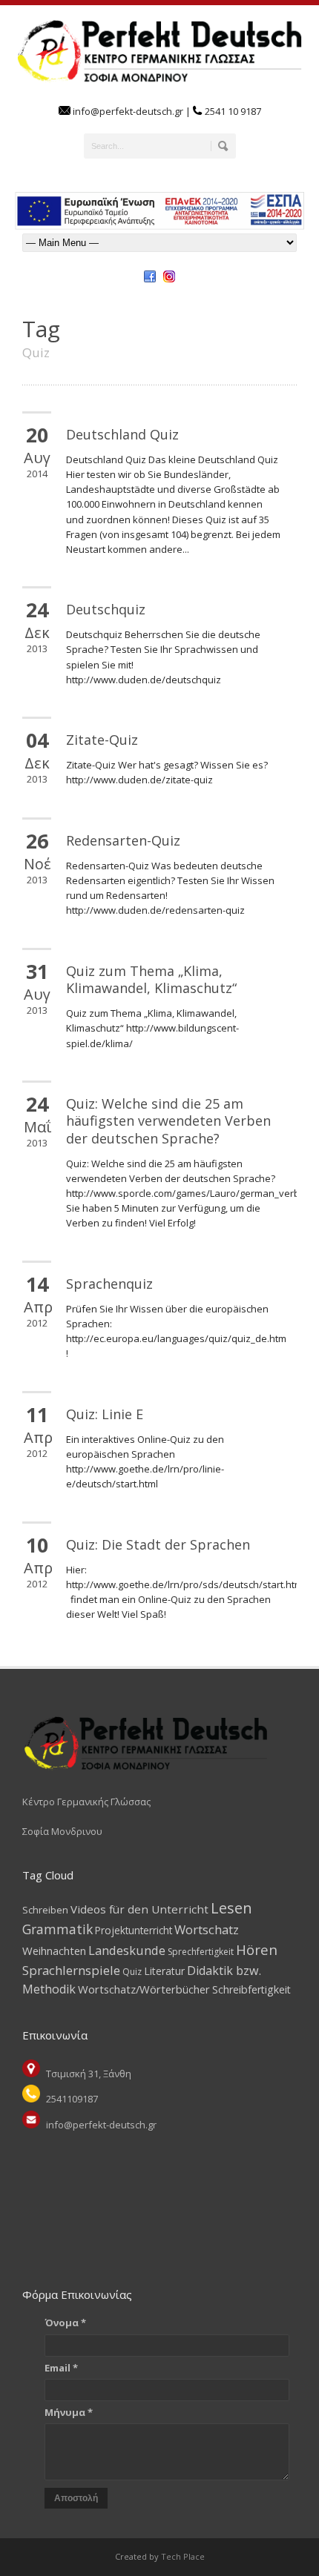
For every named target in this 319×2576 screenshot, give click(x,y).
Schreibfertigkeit (251, 1989)
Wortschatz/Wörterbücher (144, 1989)
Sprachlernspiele (71, 1970)
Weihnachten (54, 1951)
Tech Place (182, 2556)
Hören (257, 1949)
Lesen (231, 1908)
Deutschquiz (106, 609)
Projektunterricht (134, 1930)
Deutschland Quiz (122, 434)
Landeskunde (127, 1950)
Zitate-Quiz (102, 740)
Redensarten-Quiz (123, 840)
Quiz (132, 1972)
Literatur (164, 1971)
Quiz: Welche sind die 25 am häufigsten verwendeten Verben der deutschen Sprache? (168, 1121)
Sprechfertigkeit (201, 1952)
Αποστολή (76, 2498)
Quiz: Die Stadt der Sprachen (158, 1544)
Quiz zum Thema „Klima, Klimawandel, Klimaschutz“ (151, 979)
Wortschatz (207, 1929)
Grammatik (57, 1929)
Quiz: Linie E (105, 1414)
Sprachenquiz (109, 1284)
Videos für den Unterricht (139, 1909)
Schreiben (45, 1910)
